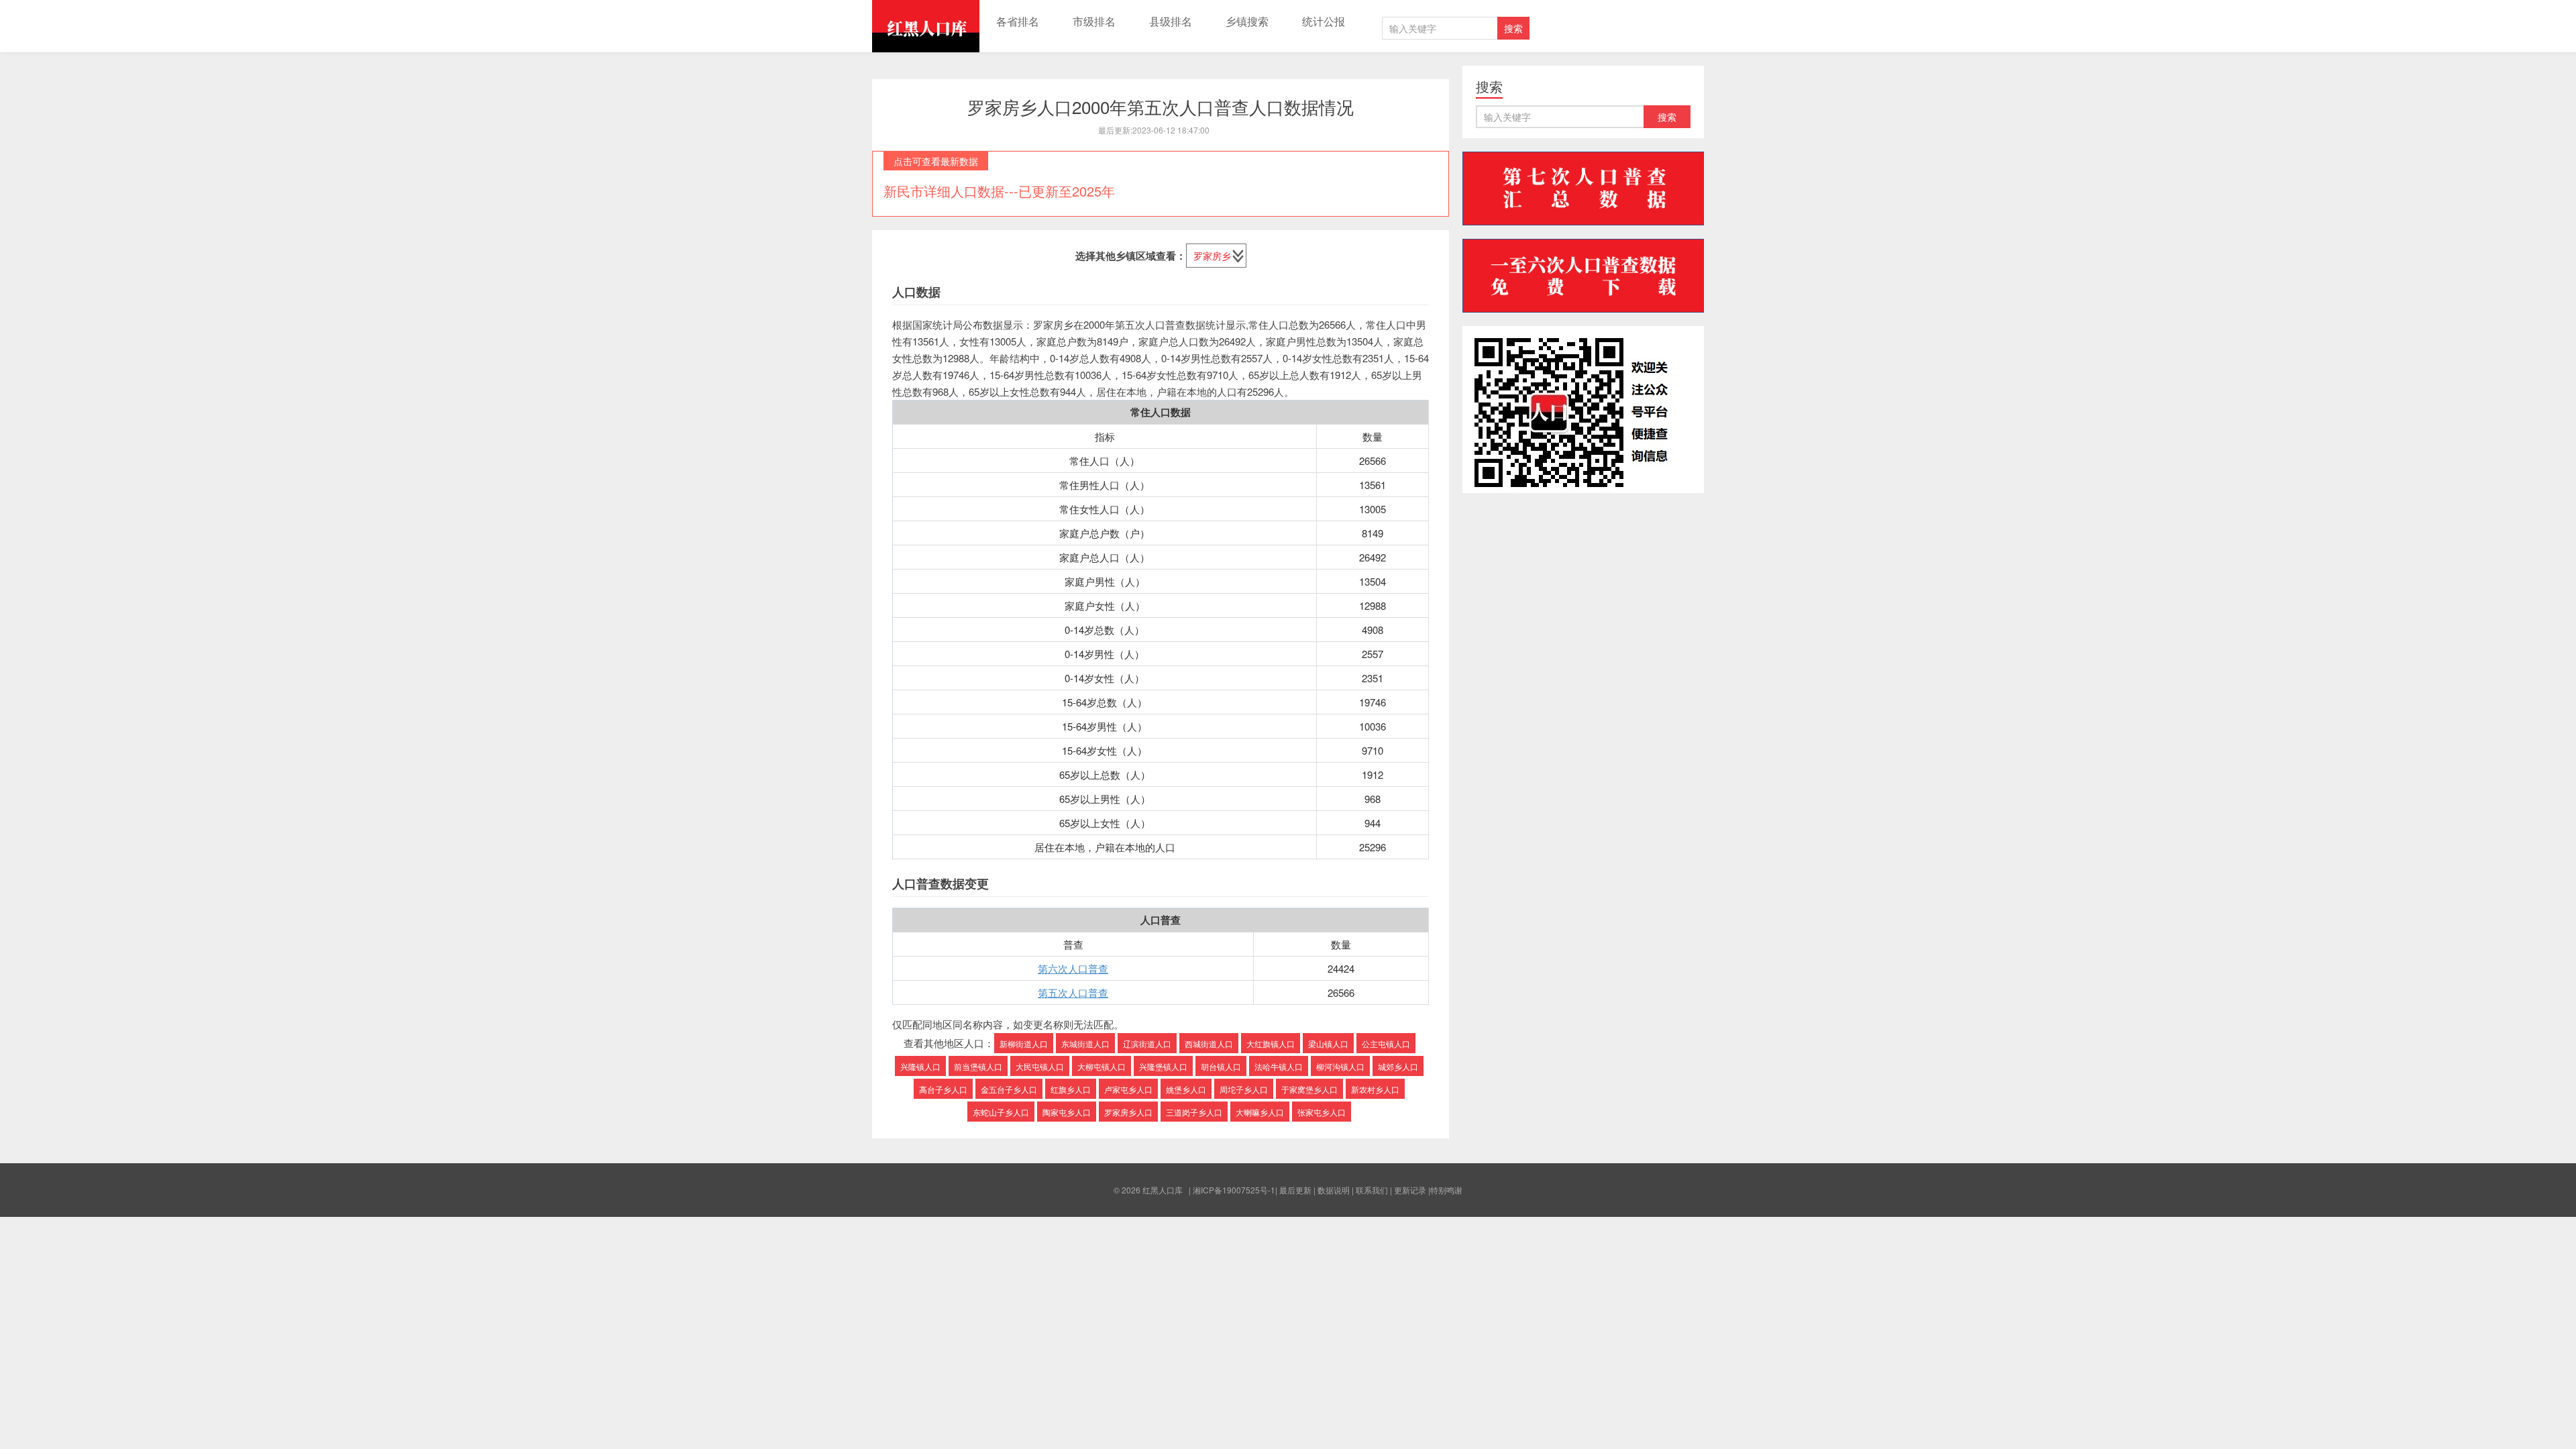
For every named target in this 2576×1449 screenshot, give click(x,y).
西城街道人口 (1209, 1043)
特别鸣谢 (1446, 1190)
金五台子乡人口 (1009, 1089)
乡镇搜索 (1247, 21)
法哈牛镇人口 (1279, 1066)
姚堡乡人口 (1186, 1089)
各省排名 (1018, 21)
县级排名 (1171, 21)
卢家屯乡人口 (1128, 1089)
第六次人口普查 (1073, 968)
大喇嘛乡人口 (1260, 1112)
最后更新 (1295, 1190)
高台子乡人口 (943, 1089)
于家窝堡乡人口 (1309, 1089)
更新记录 (1410, 1190)
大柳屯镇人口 (1102, 1066)
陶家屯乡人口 (1067, 1112)
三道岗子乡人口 (1194, 1112)
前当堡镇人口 (978, 1066)
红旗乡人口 (1071, 1089)
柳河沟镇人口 (1340, 1066)
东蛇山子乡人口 (1001, 1112)
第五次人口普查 (1073, 992)
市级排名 (1094, 21)
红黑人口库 (926, 26)
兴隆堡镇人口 (1163, 1066)
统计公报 (1324, 21)
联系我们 (1372, 1190)
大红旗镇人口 (1271, 1043)
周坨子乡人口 (1244, 1089)
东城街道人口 (1085, 1043)
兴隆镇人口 (920, 1066)
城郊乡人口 (1398, 1066)
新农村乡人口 (1375, 1089)
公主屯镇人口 (1386, 1043)
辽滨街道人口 (1147, 1043)
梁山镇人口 (1328, 1043)
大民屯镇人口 (1040, 1066)
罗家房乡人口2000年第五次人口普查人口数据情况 (1161, 106)
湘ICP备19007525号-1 (1234, 1190)
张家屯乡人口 (1322, 1112)
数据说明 (1334, 1190)
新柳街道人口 (1024, 1043)
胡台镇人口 (1221, 1066)
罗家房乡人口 (1128, 1112)
